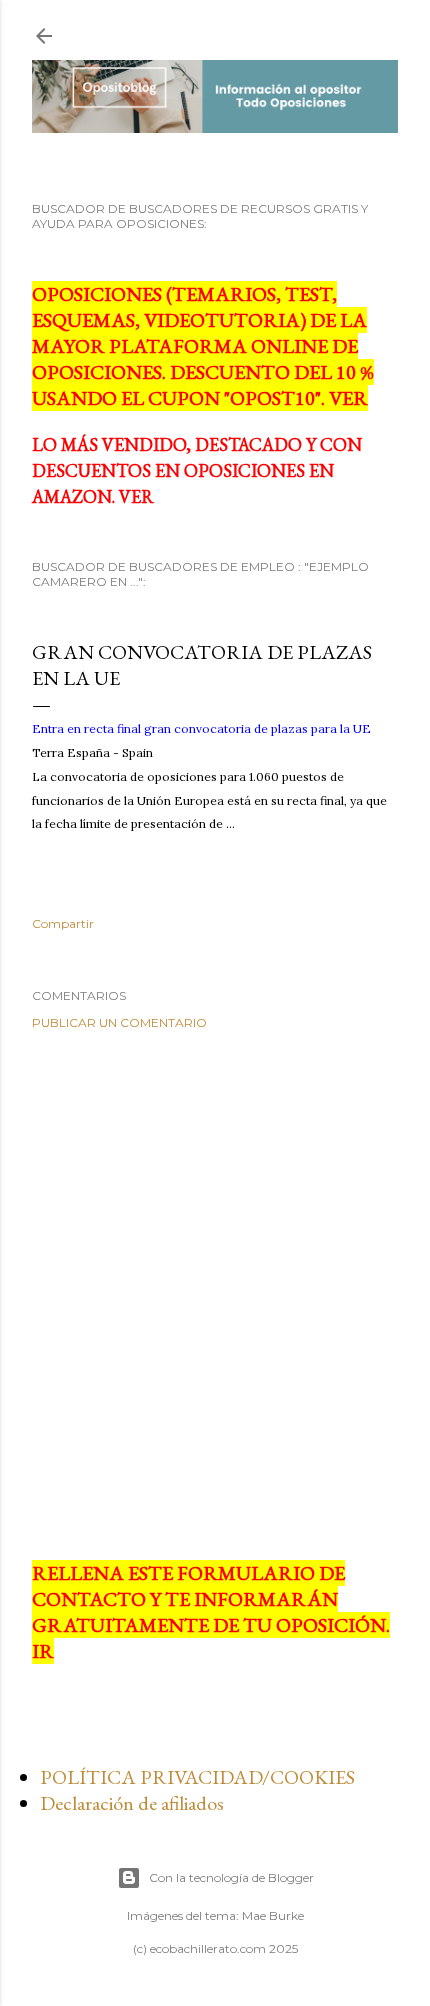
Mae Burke (273, 1915)
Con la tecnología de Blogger (231, 1877)
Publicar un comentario (119, 1022)
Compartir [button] (63, 923)
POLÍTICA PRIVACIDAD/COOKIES (197, 1777)
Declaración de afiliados (132, 1803)
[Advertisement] (215, 1295)
